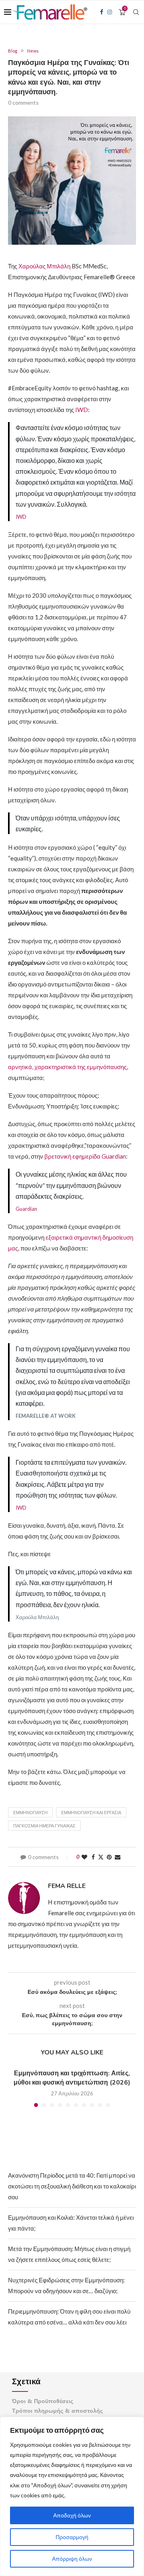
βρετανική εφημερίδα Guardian (85, 1156)
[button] (15, 2088)
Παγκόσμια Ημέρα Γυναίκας (44, 1826)
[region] (72, 2496)
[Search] (136, 12)
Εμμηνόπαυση (30, 1812)
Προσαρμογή (72, 2537)
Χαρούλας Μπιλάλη (44, 266)
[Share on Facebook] (93, 1857)
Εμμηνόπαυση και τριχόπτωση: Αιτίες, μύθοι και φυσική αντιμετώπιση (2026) (72, 2078)
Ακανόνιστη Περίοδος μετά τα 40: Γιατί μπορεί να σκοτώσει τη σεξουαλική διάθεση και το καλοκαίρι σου (72, 2186)
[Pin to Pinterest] (109, 1857)
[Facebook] (102, 12)
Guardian (26, 1209)
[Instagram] (110, 12)
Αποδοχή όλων (72, 2515)
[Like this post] (84, 1857)
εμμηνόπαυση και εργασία (91, 1812)
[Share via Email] (118, 1857)
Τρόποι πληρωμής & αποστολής (57, 2411)
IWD (82, 410)
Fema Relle (67, 1886)
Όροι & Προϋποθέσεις (43, 2401)
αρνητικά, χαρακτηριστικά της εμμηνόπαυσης (67, 1067)
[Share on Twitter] (101, 1857)
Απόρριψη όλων (72, 2559)
